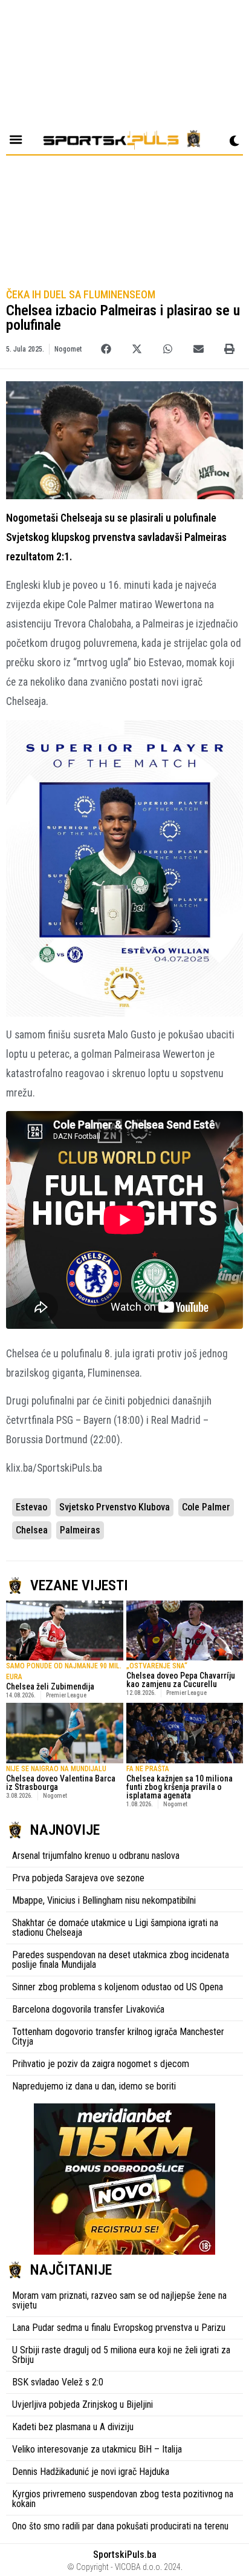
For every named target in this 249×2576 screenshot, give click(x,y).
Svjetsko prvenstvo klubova (115, 1507)
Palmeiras (80, 1530)
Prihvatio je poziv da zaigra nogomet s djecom (101, 2064)
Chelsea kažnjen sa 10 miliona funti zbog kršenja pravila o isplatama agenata (179, 1787)
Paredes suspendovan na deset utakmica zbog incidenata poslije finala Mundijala (121, 1960)
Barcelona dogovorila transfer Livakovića (88, 2009)
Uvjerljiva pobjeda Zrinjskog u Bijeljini (82, 2404)
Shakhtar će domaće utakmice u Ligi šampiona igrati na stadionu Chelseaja (115, 1928)
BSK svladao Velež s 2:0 (58, 2382)
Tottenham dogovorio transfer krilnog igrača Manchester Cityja (118, 2037)
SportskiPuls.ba (125, 2555)
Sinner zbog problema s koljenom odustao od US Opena (118, 1987)
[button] (106, 349)
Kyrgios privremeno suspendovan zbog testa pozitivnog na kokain (123, 2499)
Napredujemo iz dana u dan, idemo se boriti (94, 2086)
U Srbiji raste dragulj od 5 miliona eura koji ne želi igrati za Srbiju (121, 2355)
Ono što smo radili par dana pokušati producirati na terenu (120, 2526)
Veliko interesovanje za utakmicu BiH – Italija (97, 2449)
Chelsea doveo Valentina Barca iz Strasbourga (61, 1783)
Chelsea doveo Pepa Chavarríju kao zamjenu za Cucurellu (181, 1680)
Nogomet (68, 349)
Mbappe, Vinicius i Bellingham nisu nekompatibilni (104, 1900)
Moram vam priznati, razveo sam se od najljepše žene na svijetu (119, 2300)
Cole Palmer (206, 1507)
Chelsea (32, 1530)
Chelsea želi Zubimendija (50, 1686)
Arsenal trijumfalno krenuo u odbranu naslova (96, 1856)
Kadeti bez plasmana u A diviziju (73, 2427)
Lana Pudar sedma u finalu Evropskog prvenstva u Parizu (119, 2328)
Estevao (31, 1507)
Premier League (66, 1695)
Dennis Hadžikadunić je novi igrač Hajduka (91, 2472)
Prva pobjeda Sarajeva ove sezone (78, 1878)
